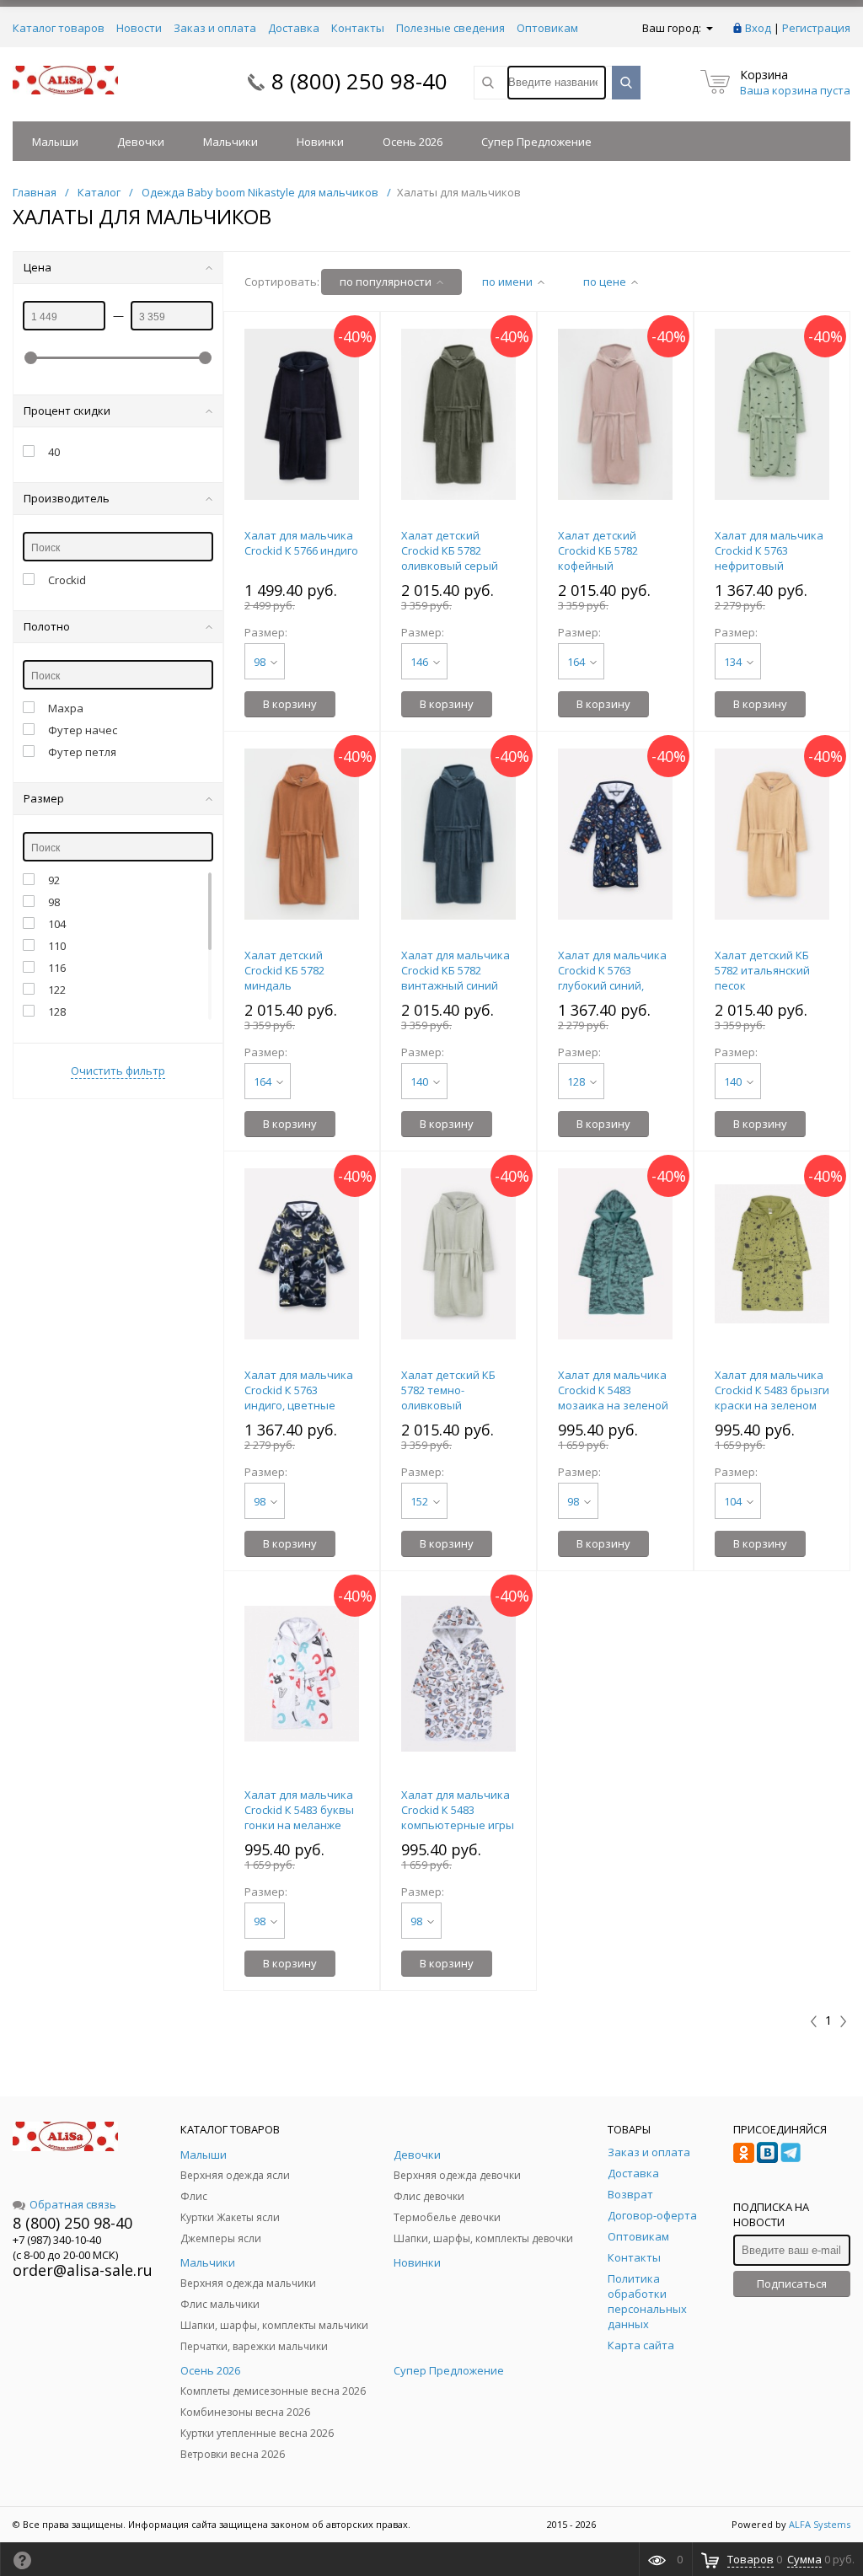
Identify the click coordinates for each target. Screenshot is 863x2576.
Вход (758, 28)
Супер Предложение (536, 142)
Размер (44, 798)
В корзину (290, 704)
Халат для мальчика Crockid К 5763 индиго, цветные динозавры (299, 1398)
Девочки (141, 142)
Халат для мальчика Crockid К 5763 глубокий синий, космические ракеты (614, 978)
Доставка (294, 28)
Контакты (358, 28)
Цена (38, 267)
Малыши (55, 142)
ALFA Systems (820, 2524)
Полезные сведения (450, 28)
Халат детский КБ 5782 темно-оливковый (448, 1390)
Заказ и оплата (215, 28)
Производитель (67, 498)
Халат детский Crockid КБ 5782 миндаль (284, 970)
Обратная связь (73, 2204)
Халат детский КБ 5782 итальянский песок (762, 970)
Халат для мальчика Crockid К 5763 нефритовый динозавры (769, 558)
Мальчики (230, 142)
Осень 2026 (413, 142)
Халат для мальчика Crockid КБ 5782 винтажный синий (456, 970)
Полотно (47, 626)
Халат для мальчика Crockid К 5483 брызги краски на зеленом (772, 1390)
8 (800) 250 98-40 (359, 81)
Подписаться (792, 2284)
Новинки (320, 142)
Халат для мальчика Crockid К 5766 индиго (301, 543)
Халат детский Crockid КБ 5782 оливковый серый (450, 550)
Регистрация (816, 28)
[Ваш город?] (708, 28)
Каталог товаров (59, 28)
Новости (139, 28)
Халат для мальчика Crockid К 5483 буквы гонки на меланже (299, 1810)
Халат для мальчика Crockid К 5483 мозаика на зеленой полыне (613, 1398)
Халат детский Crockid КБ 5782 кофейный (598, 550)
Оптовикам (547, 28)
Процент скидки (67, 411)
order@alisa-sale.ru (83, 2270)
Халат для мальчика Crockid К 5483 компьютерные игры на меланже (458, 1817)
